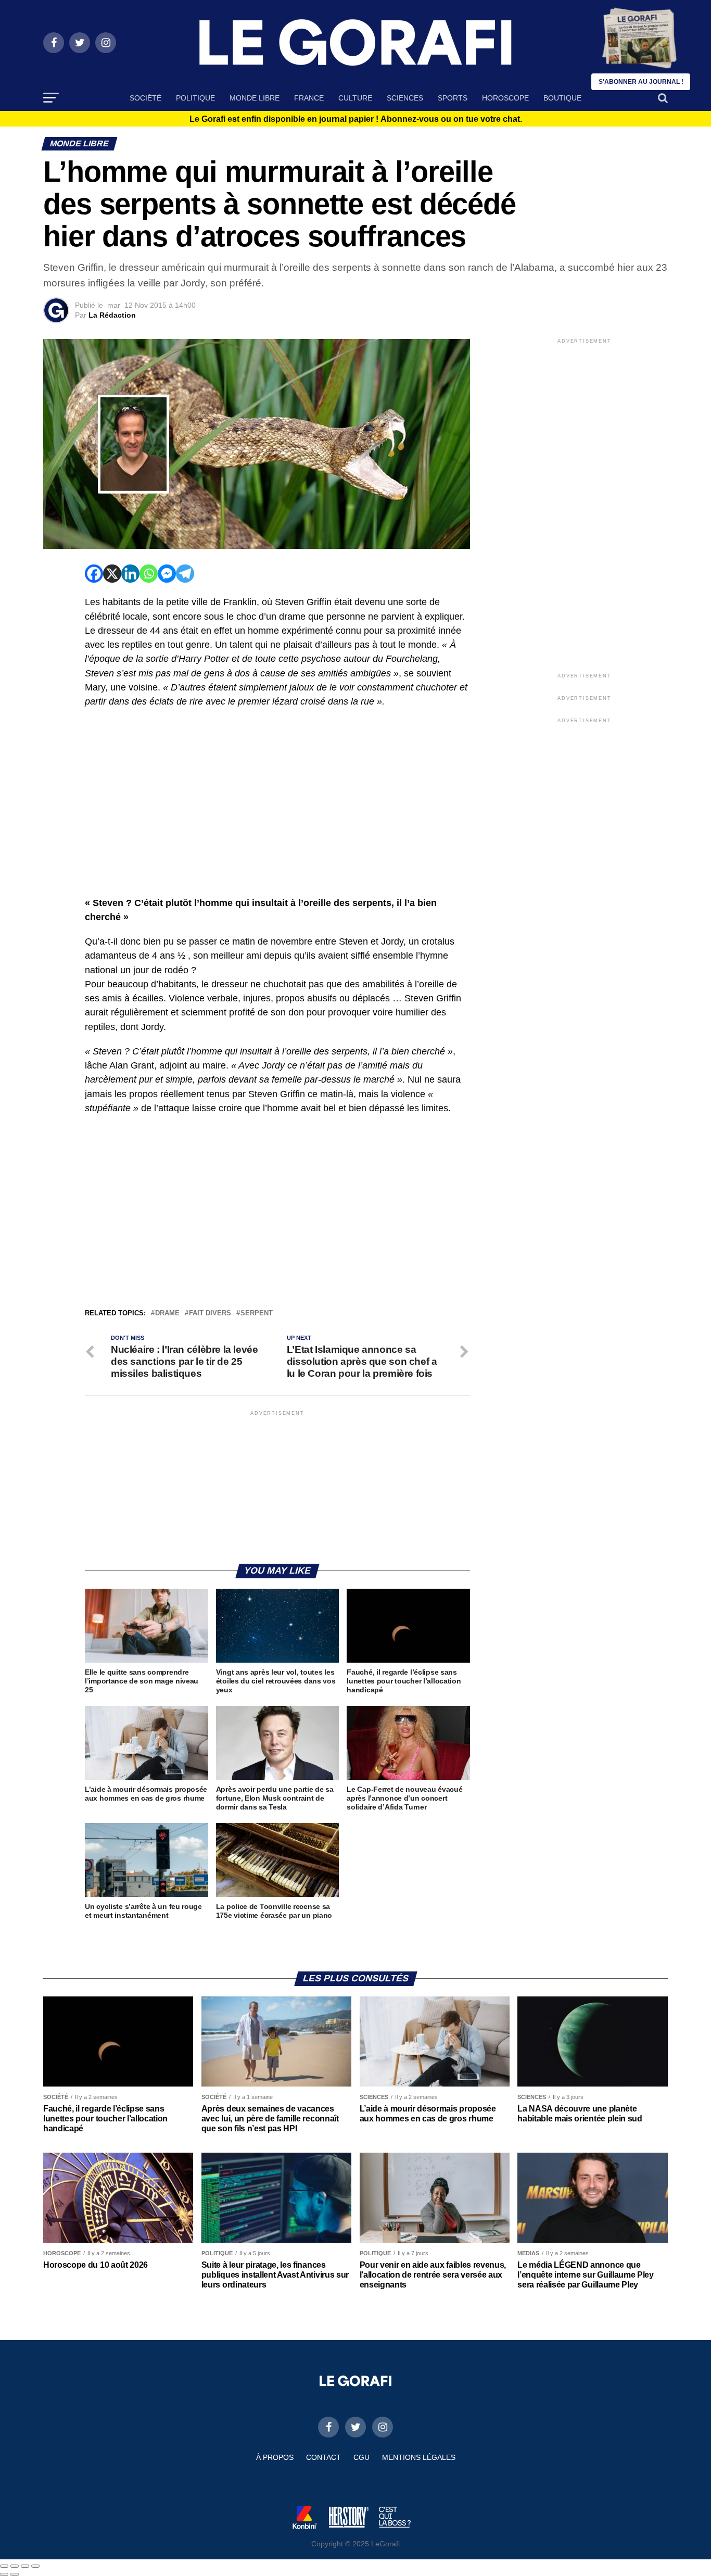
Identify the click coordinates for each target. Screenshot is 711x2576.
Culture (355, 98)
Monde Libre (255, 98)
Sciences (405, 98)
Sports (453, 98)
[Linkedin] (130, 574)
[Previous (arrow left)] (4, 2574)
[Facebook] (94, 574)
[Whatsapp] (149, 574)
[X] (112, 574)
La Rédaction (112, 315)
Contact (323, 2457)
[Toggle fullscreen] (25, 2566)
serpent (257, 1314)
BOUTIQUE (562, 98)
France (309, 98)
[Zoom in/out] (35, 2566)
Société (145, 98)
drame (167, 1314)
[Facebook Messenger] (167, 574)
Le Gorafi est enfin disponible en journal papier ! (356, 119)
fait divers (210, 1314)
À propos (275, 2457)
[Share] (15, 2566)
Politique (195, 98)
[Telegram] (185, 574)
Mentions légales (419, 2457)
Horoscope (505, 98)
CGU (361, 2457)
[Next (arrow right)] (15, 2574)
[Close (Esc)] (4, 2566)
